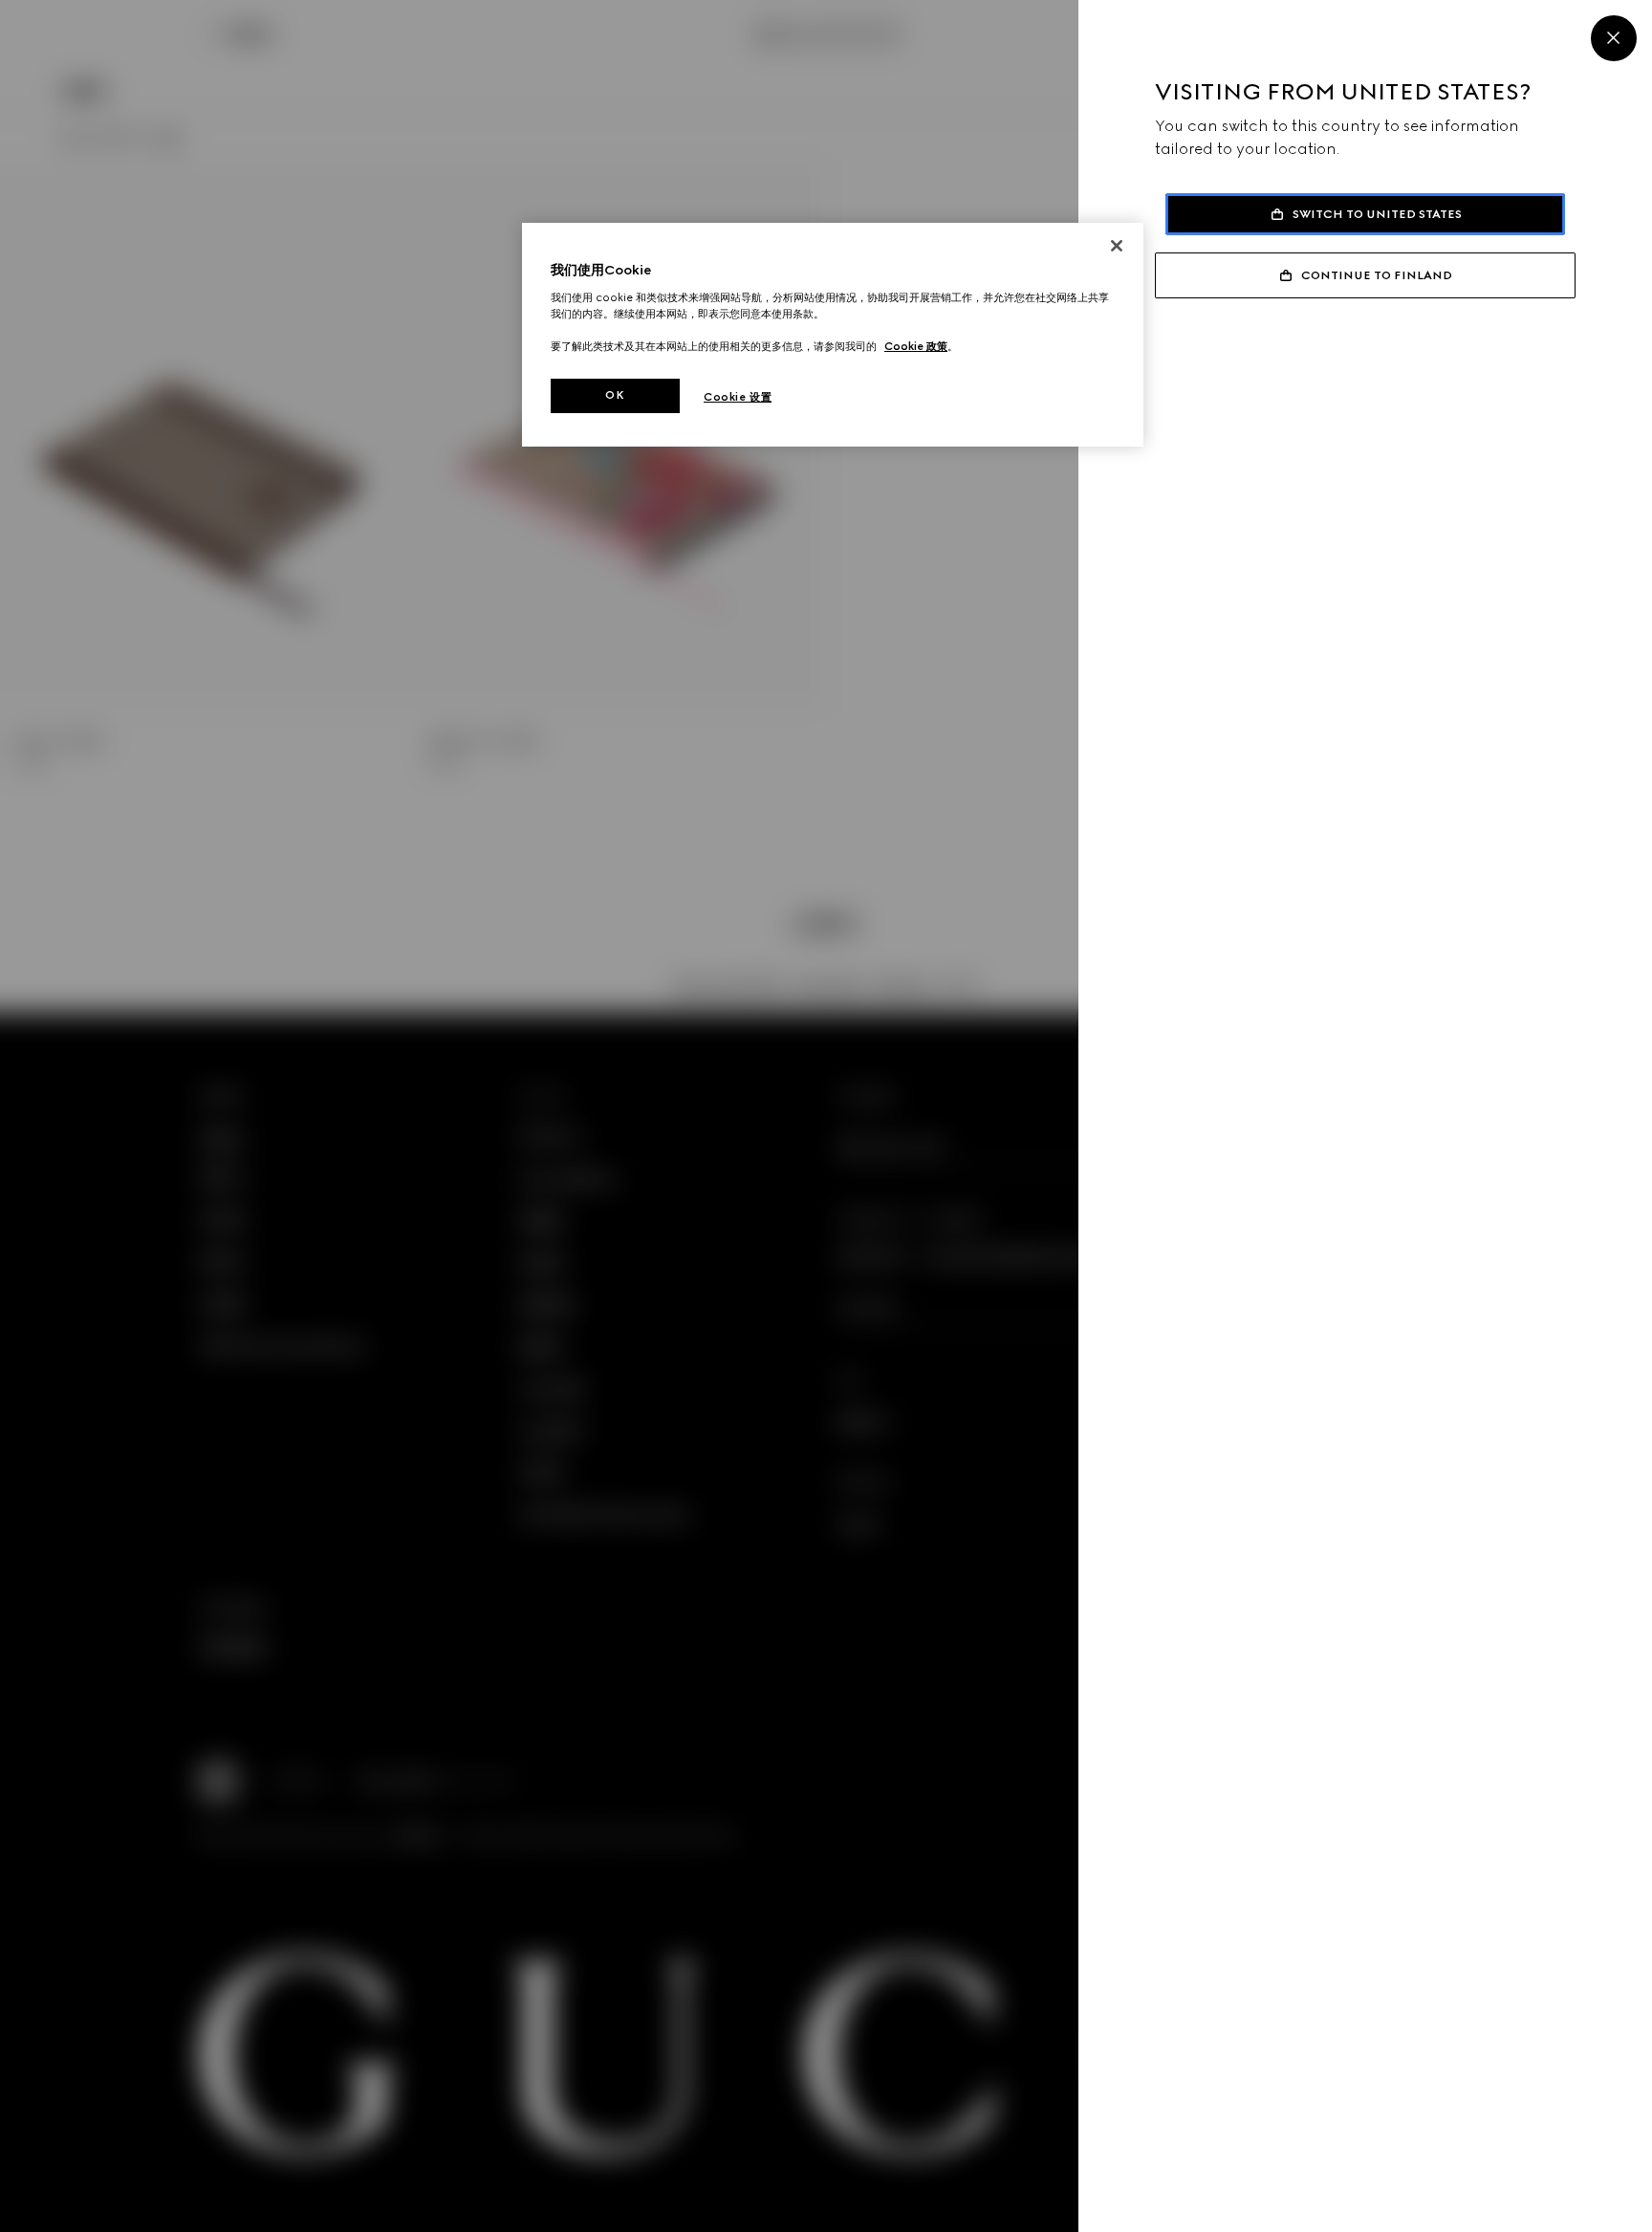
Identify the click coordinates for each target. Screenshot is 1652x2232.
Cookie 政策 (916, 346)
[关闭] (1117, 246)
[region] (833, 335)
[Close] (1614, 38)
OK (615, 395)
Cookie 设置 (738, 397)
